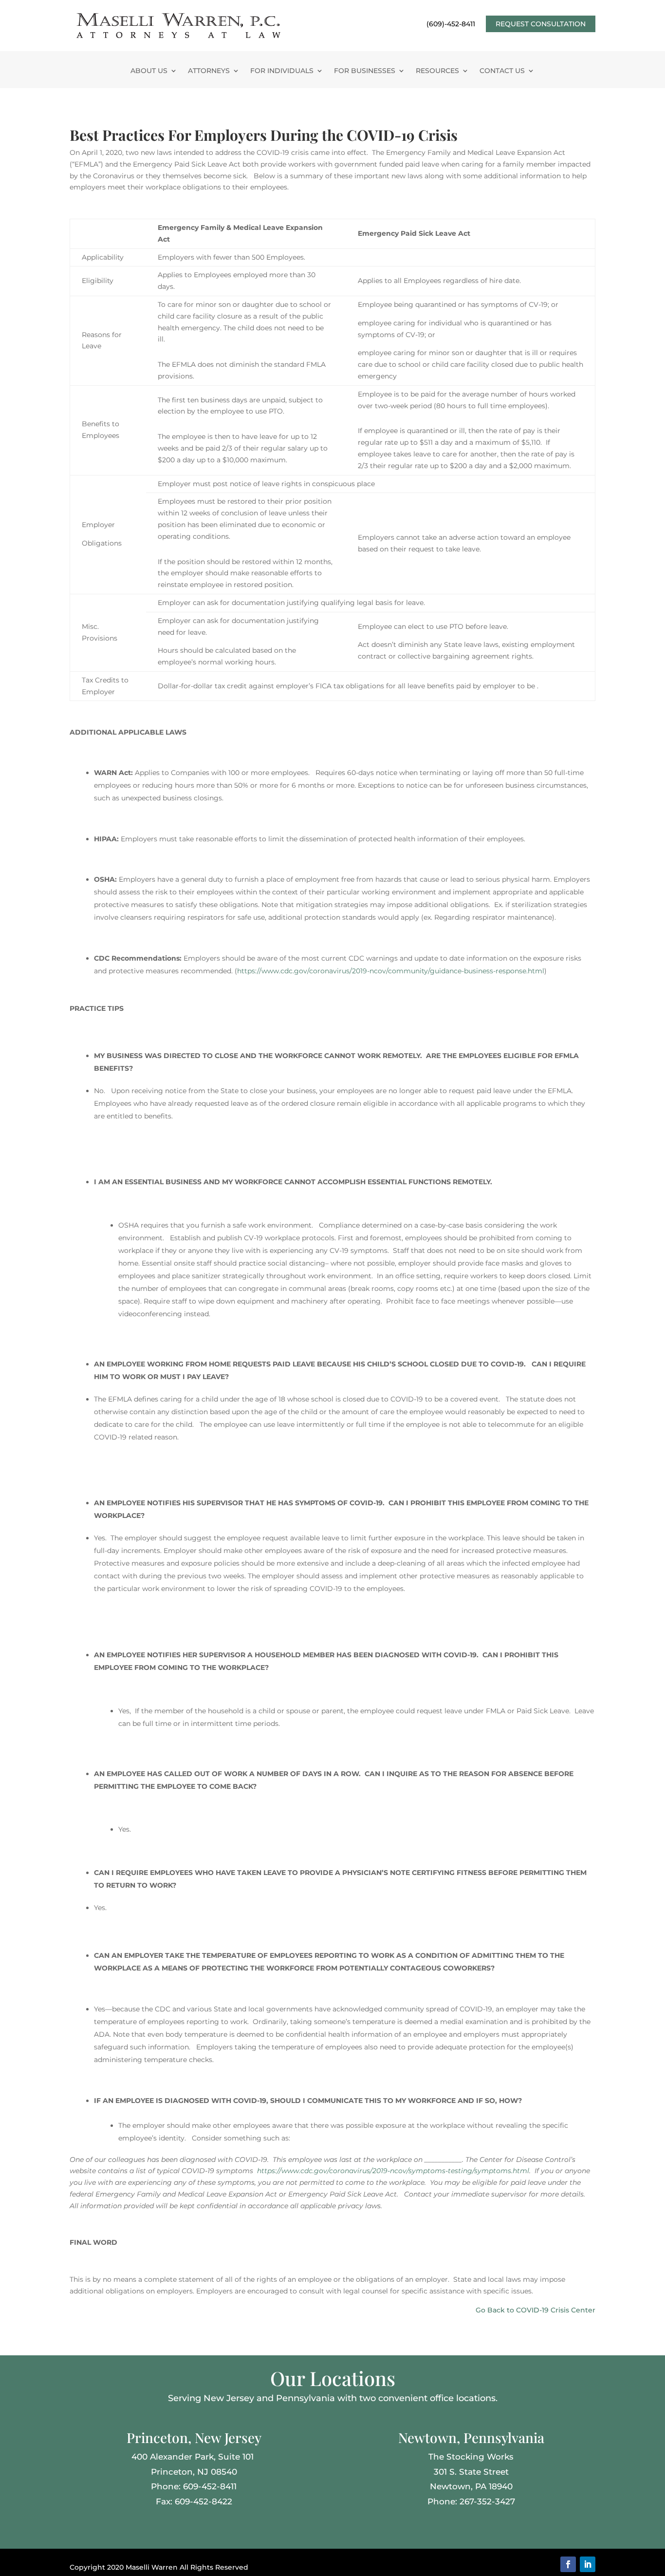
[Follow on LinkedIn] (588, 2564)
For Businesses (365, 71)
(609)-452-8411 (451, 24)
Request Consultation (541, 24)
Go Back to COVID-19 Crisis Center (536, 2310)
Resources (437, 71)
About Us (149, 71)
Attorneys (209, 71)
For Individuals (282, 71)
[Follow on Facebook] (568, 2564)
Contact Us (502, 71)
